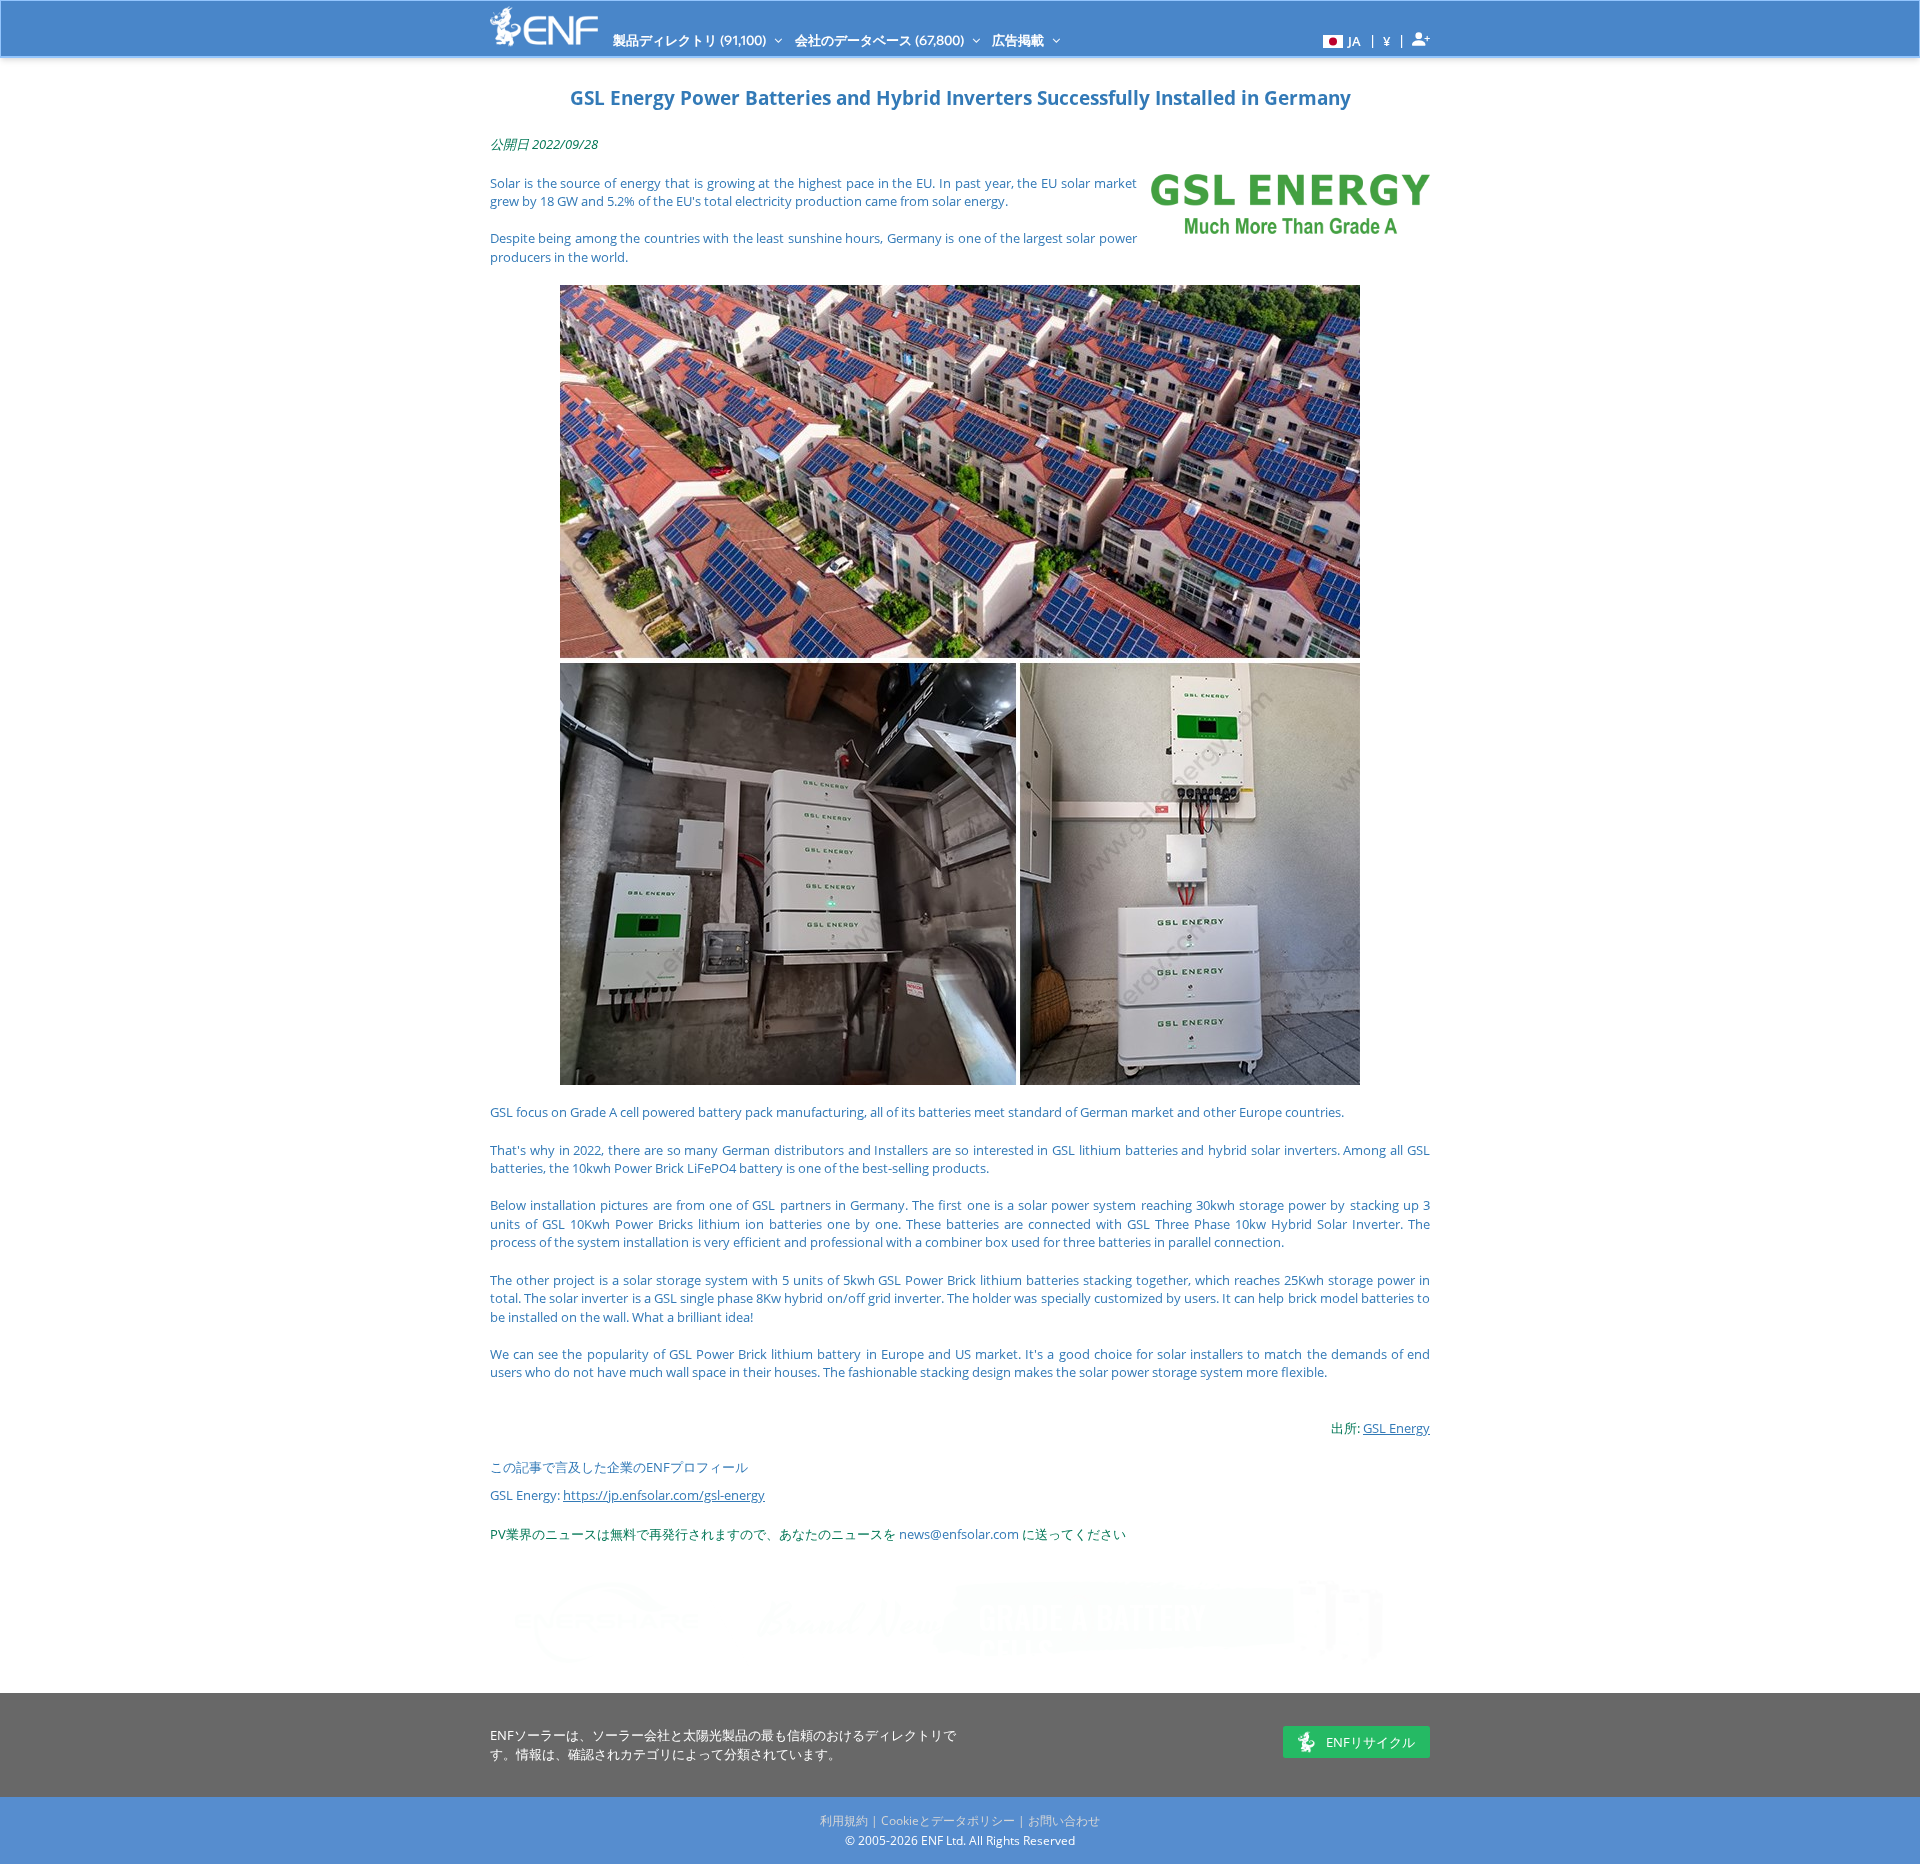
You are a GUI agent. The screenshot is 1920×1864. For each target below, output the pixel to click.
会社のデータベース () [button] (881, 40)
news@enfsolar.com (959, 1534)
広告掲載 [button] (1019, 40)
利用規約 (844, 1820)
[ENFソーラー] (544, 26)
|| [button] (1387, 40)
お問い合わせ (1064, 1820)
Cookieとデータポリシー (948, 1820)
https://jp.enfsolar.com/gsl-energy (664, 1495)
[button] (1339, 40)
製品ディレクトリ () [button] (691, 40)
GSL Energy (1396, 1428)
